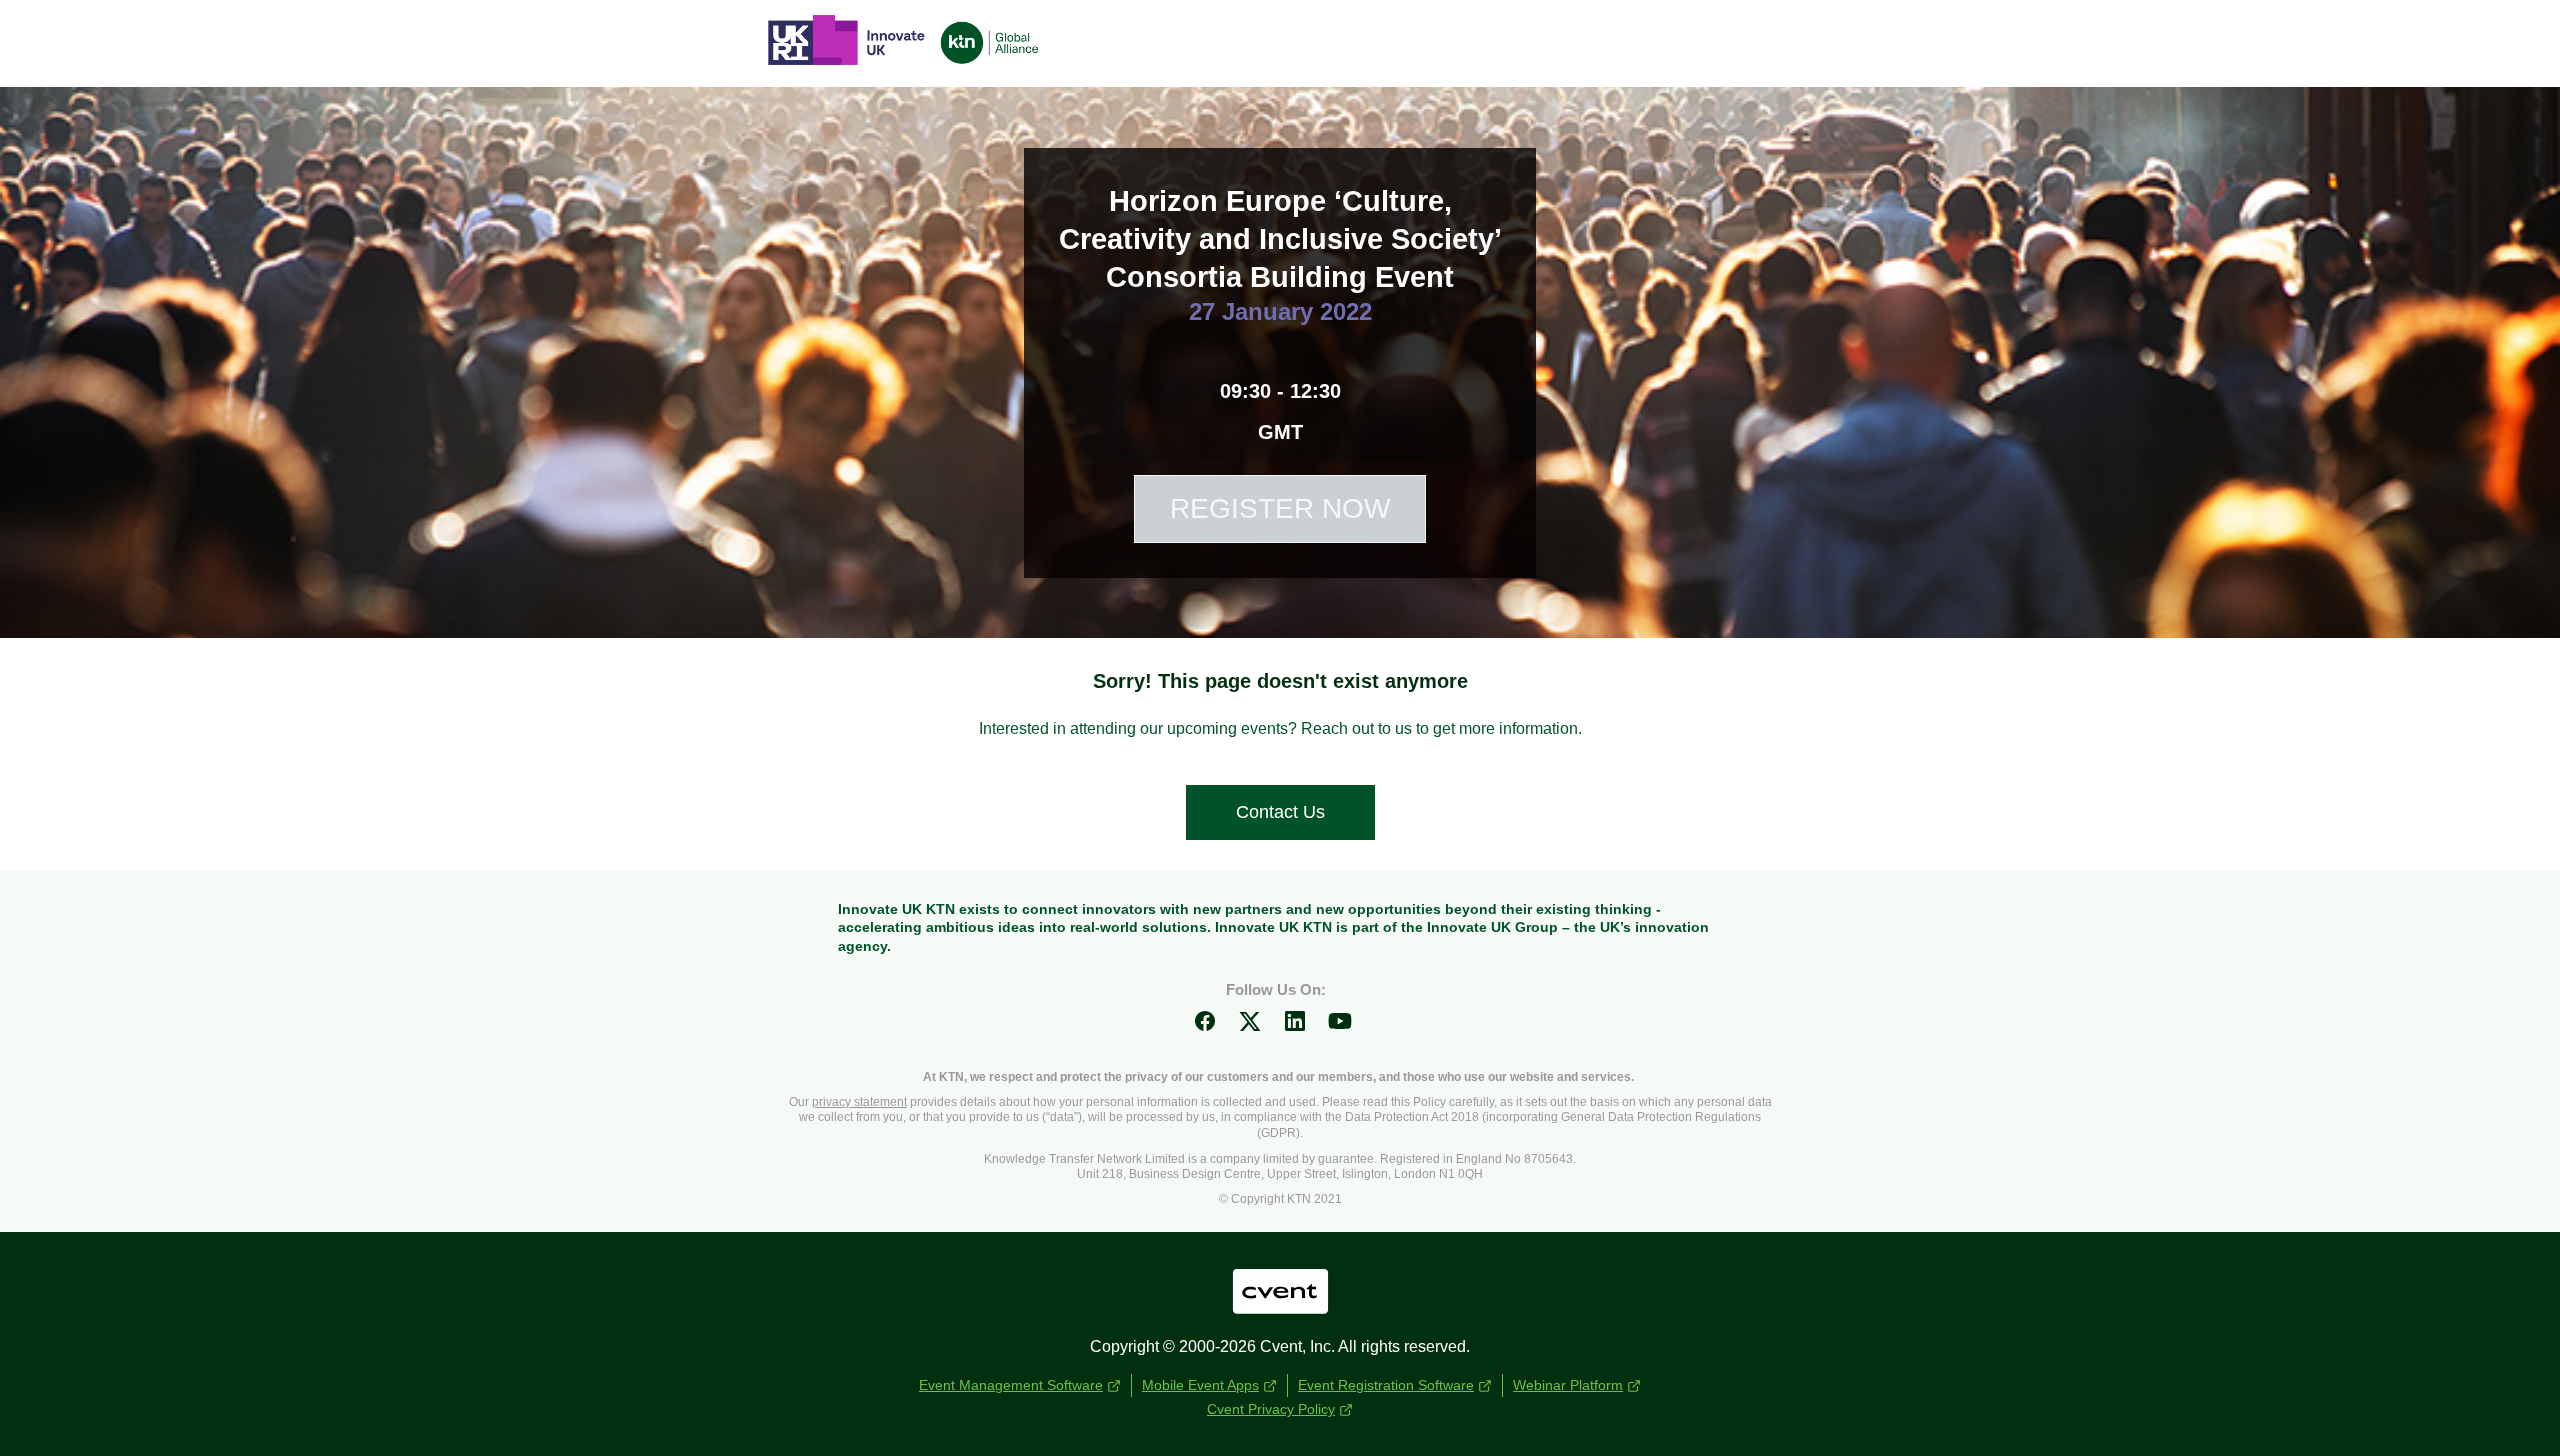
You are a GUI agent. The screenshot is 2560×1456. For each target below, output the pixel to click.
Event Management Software (1011, 1385)
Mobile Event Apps (1200, 1385)
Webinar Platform (1568, 1385)
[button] (1212, 1027)
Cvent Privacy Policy (1271, 1409)
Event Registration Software (1386, 1385)
